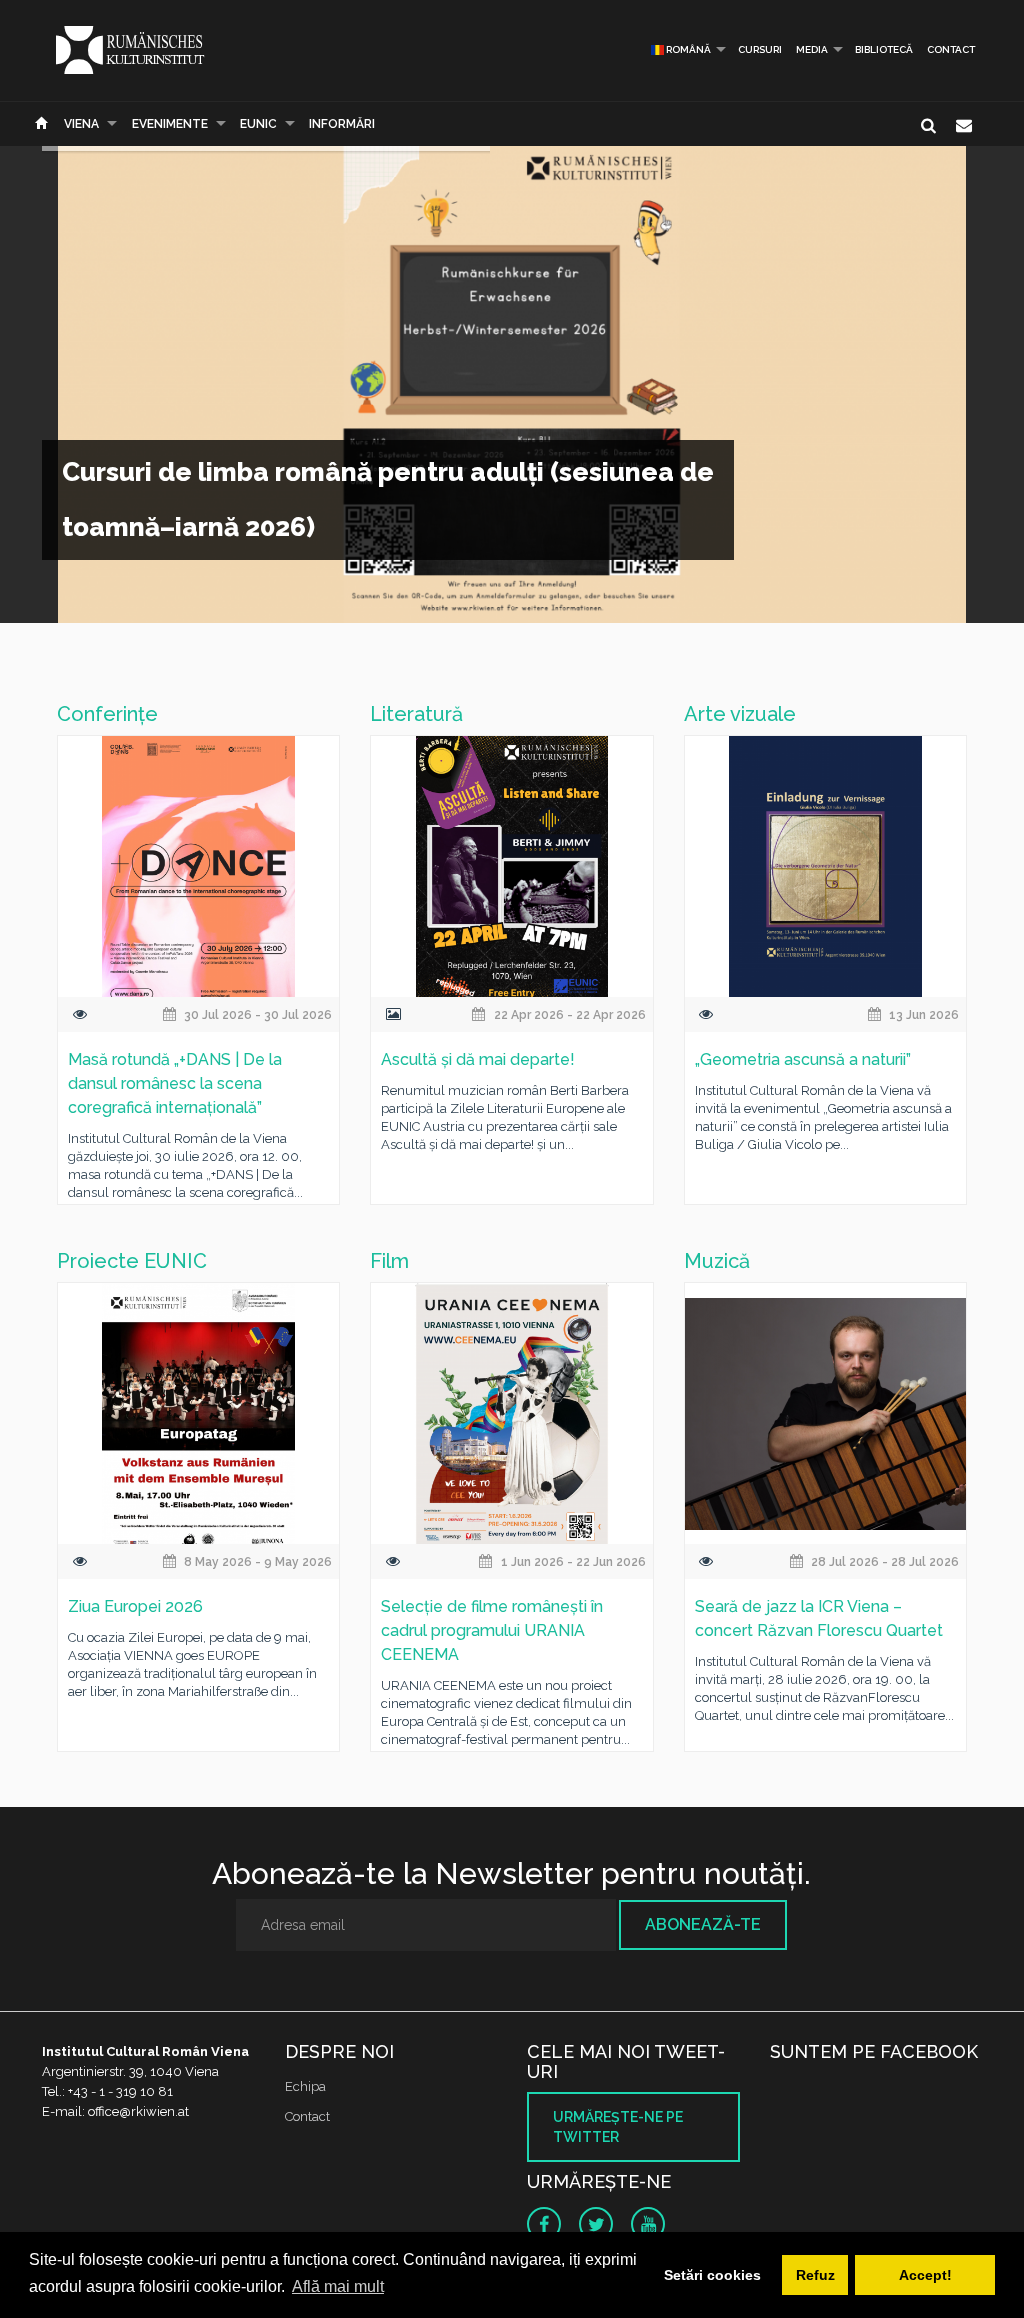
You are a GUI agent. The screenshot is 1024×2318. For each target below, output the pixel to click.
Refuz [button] (815, 2275)
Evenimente (170, 124)
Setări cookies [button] (712, 2275)
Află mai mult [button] (338, 2286)
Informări (342, 124)
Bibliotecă (884, 49)
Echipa (305, 2086)
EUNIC (258, 124)
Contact (951, 49)
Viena (81, 124)
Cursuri (760, 49)
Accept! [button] (925, 2275)
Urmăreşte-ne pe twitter (618, 2127)
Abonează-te (703, 1924)
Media (812, 49)
